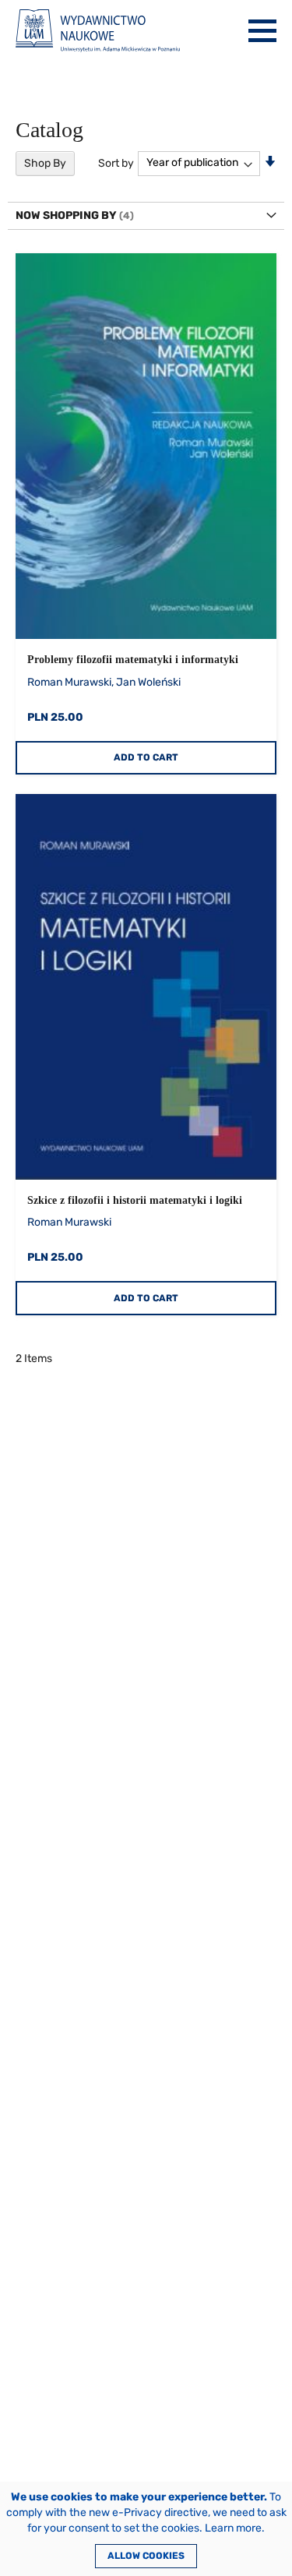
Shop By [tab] (45, 163)
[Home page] (98, 31)
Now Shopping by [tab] (66, 215)
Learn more (233, 2528)
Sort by (116, 162)
